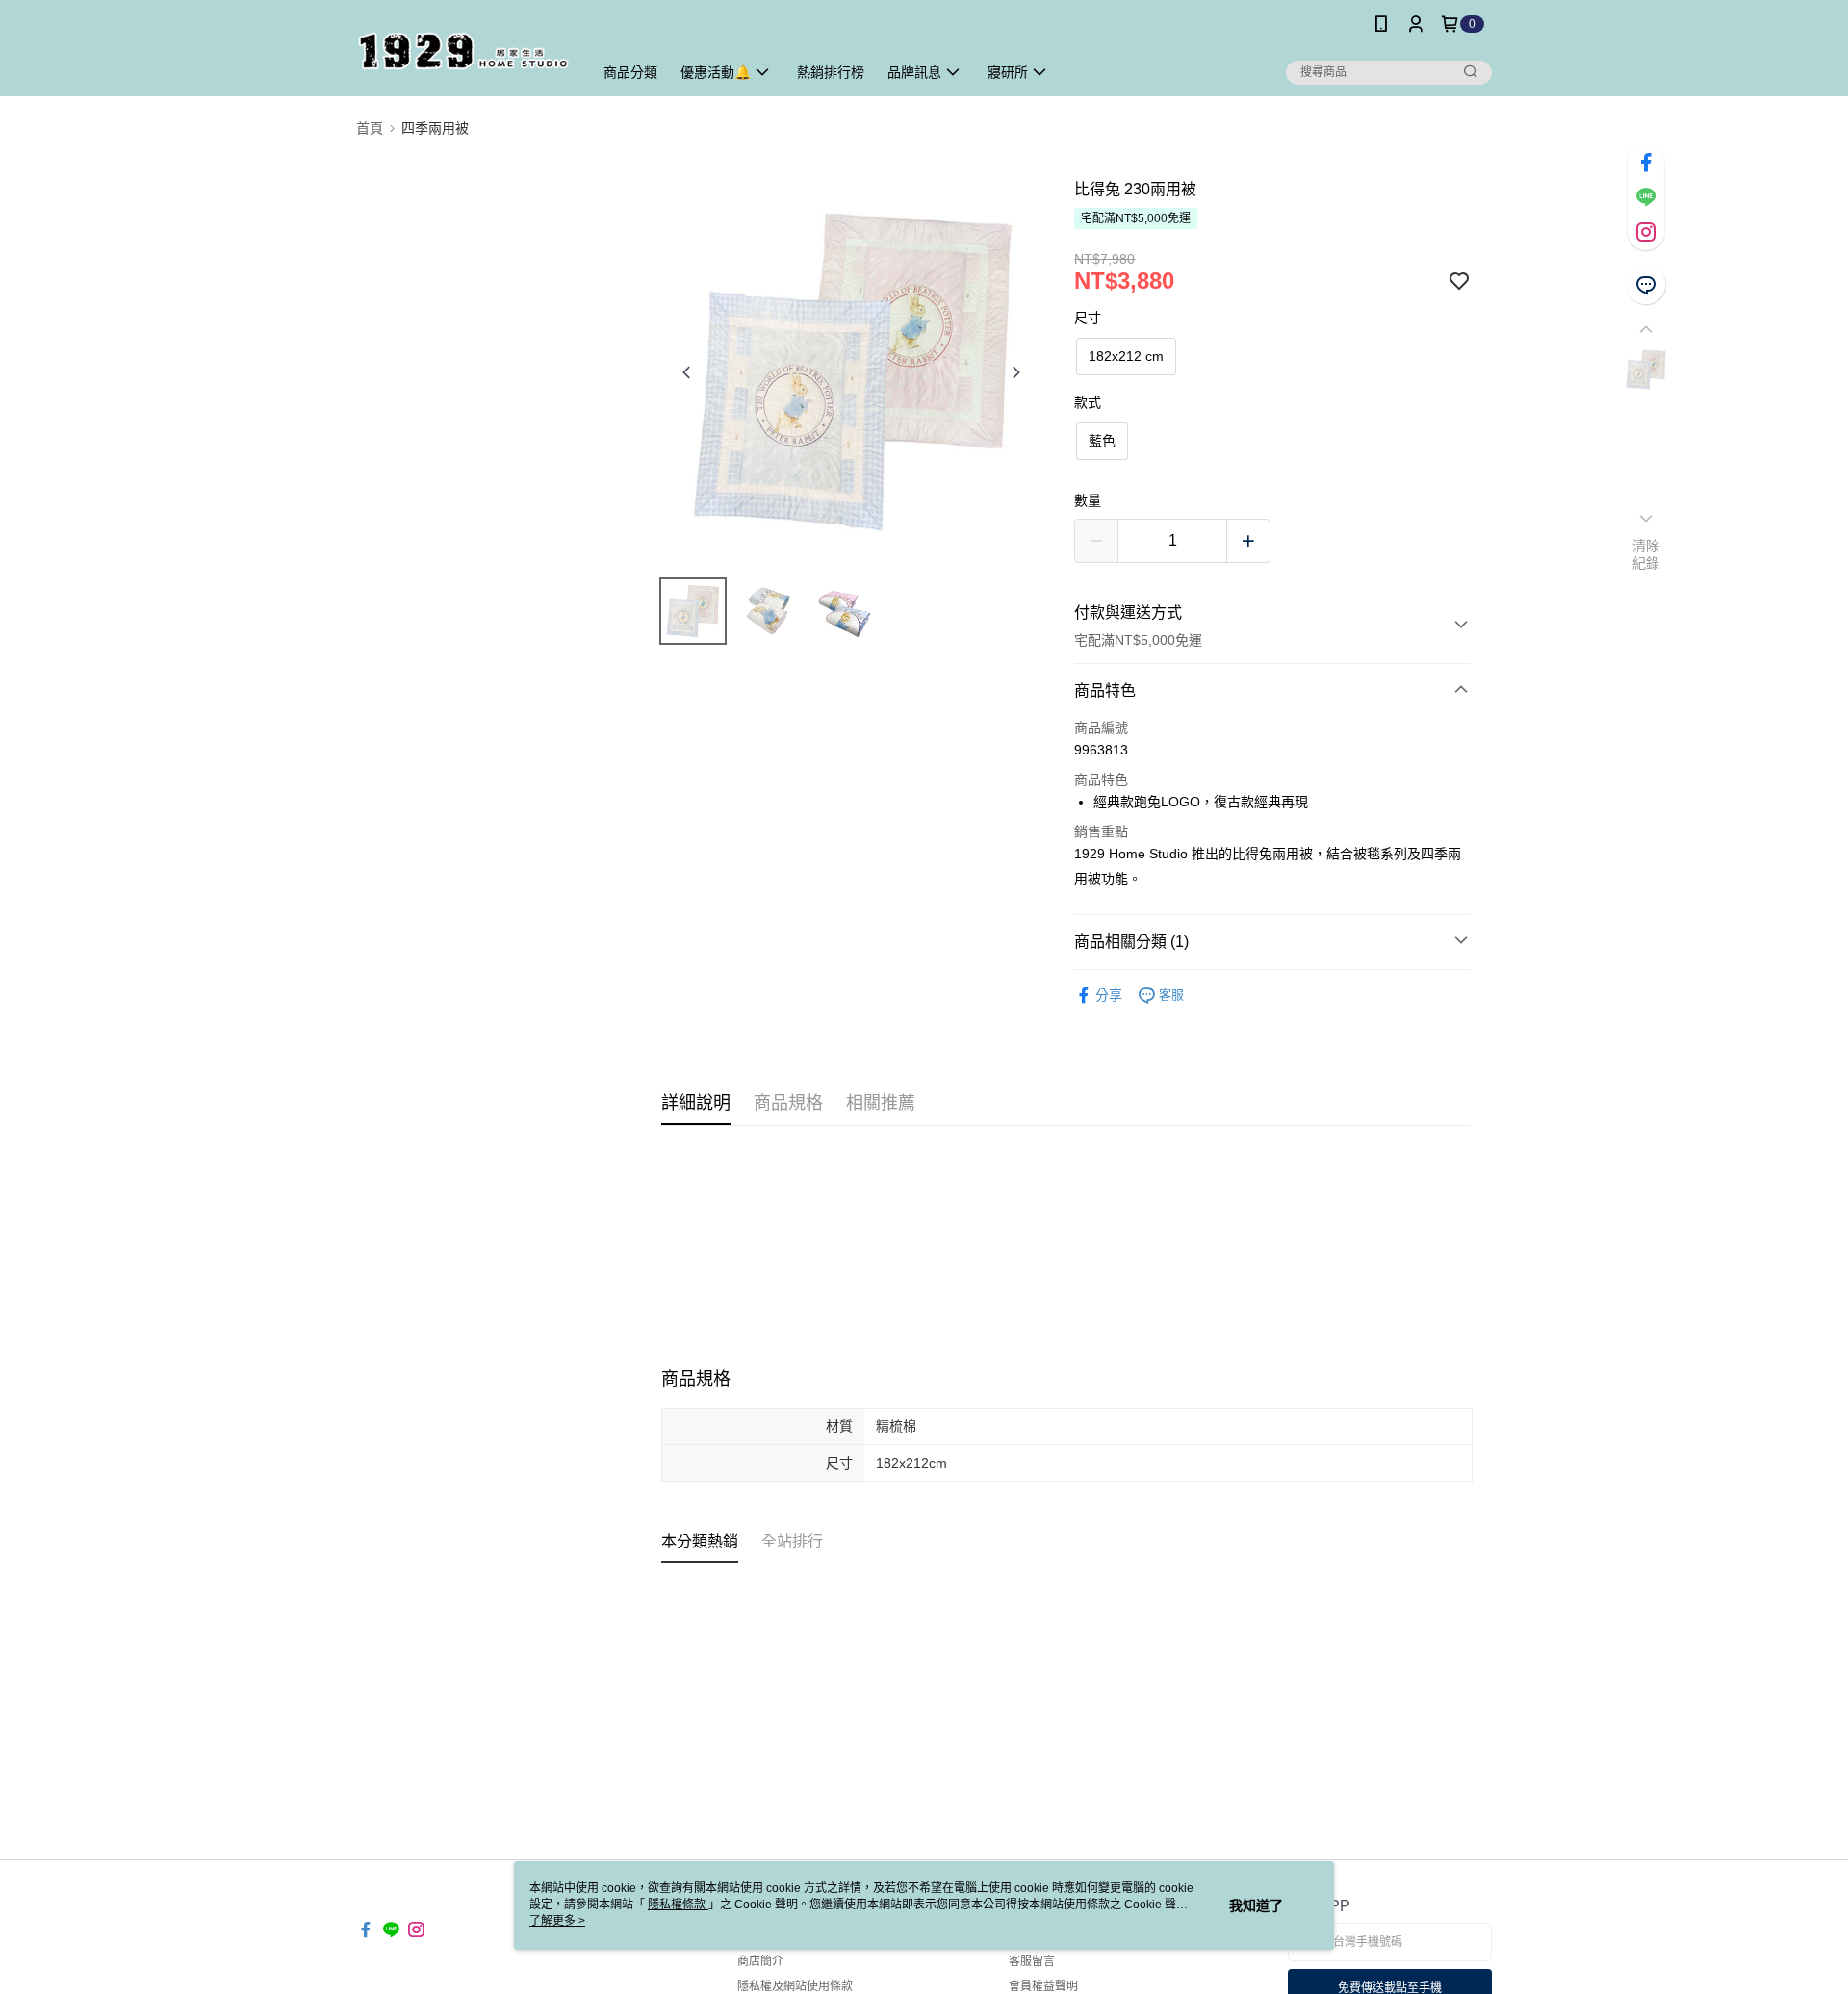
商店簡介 (760, 1961)
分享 (1109, 995)
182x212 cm (1126, 356)
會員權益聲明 (1043, 1986)
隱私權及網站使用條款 (795, 1986)
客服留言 (1032, 1961)
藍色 (1102, 441)
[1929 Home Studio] (463, 51)
